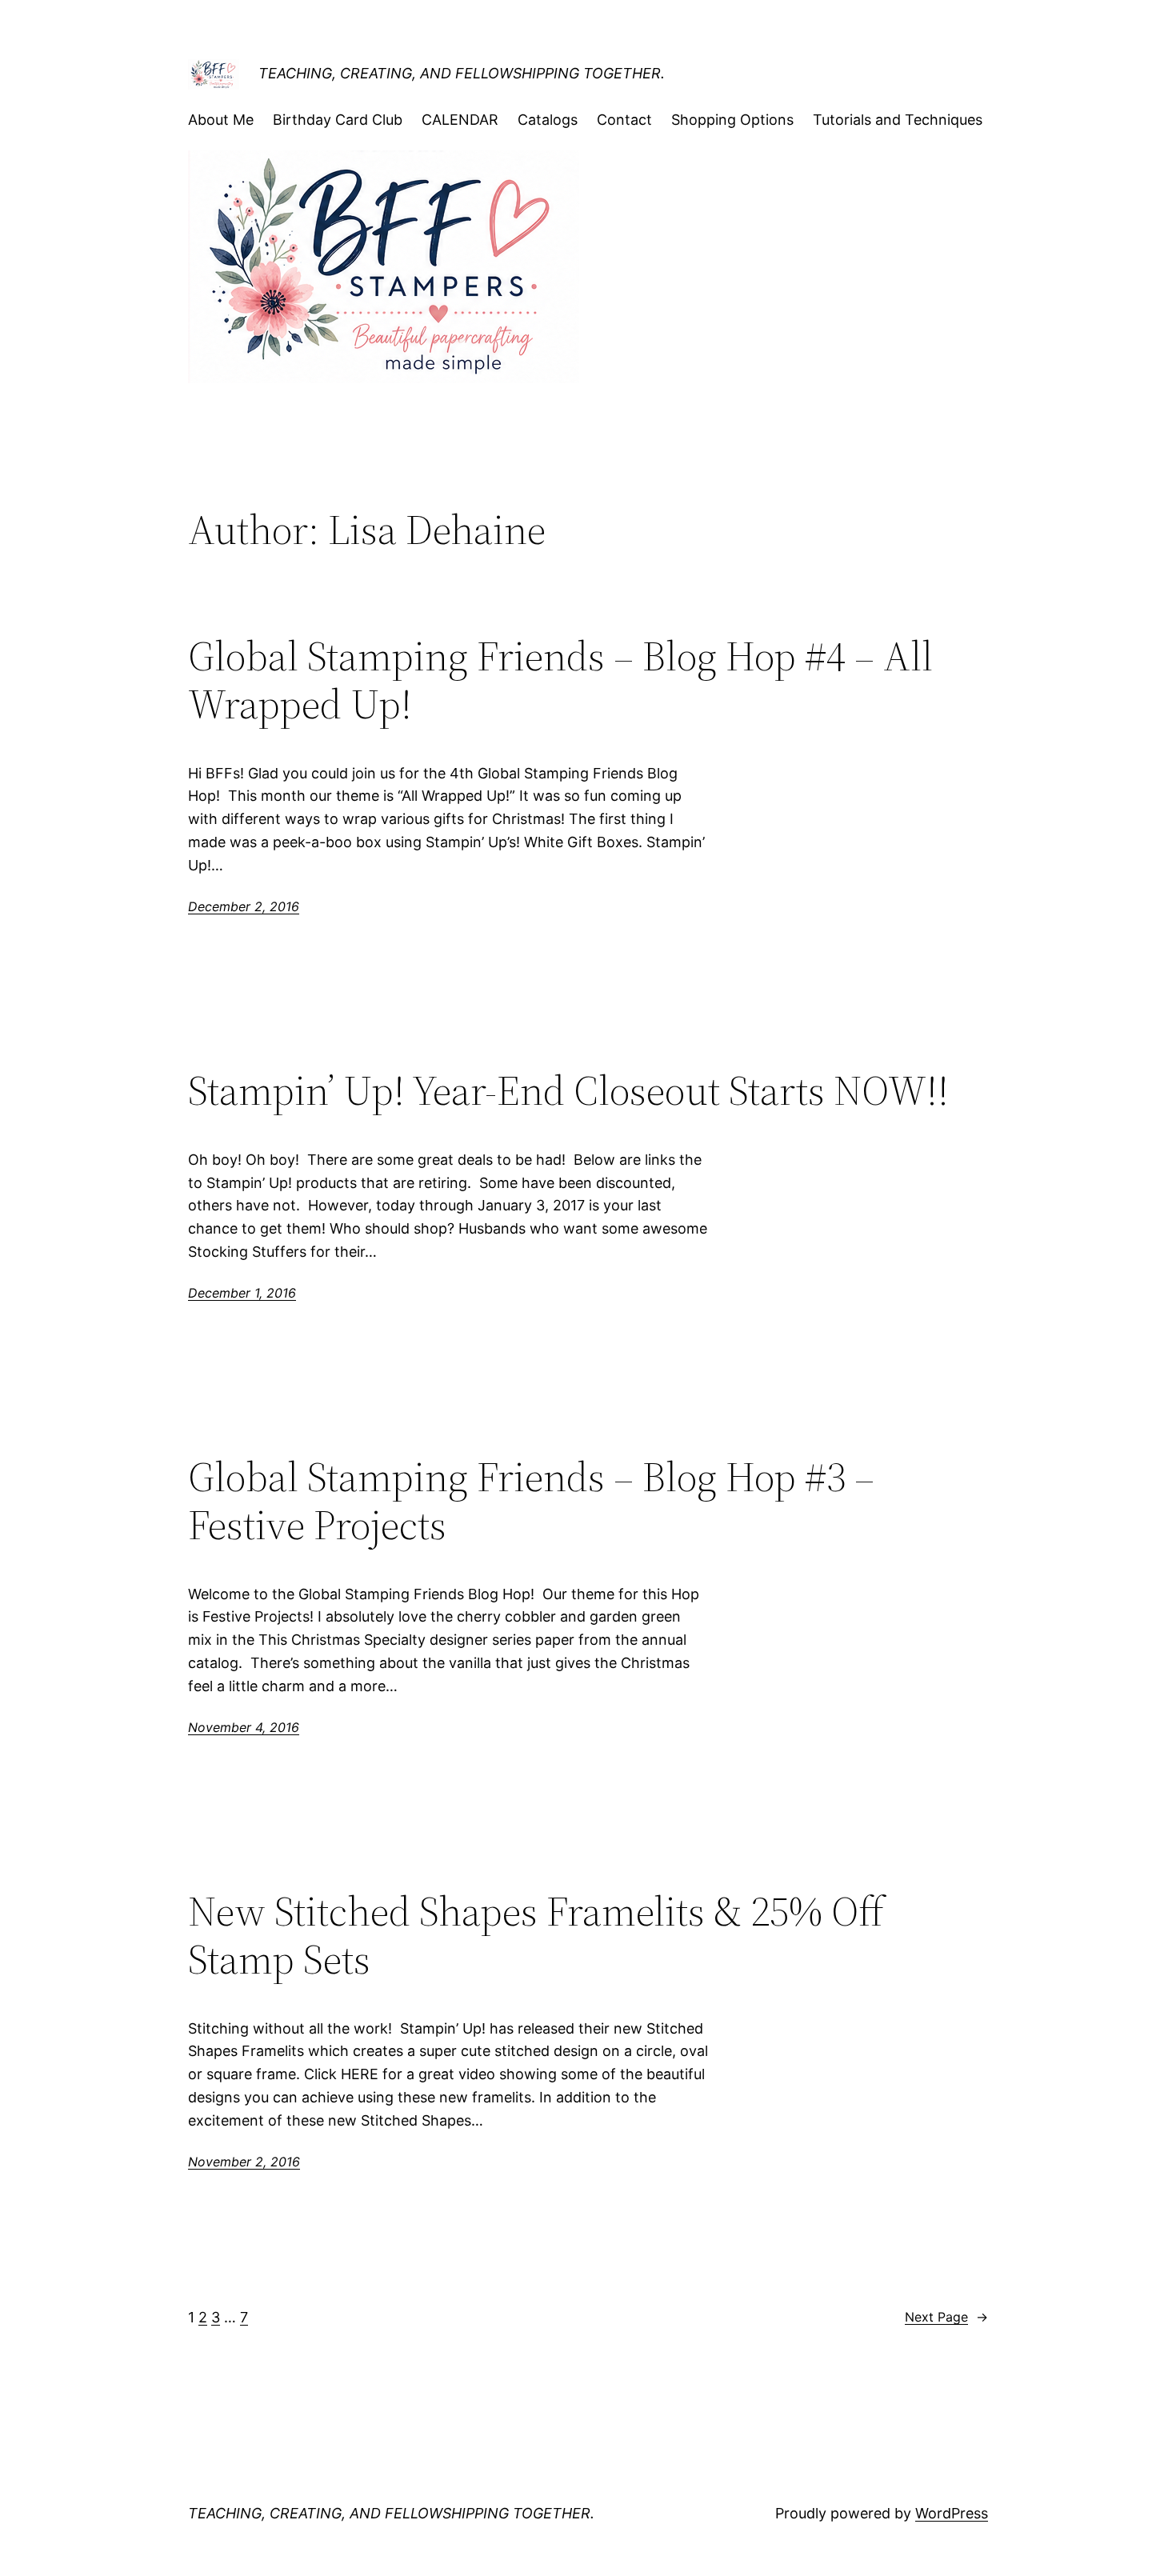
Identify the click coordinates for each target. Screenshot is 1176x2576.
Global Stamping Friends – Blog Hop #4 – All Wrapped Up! (560, 680)
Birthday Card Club (338, 120)
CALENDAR (460, 120)
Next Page (946, 2317)
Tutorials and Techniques (898, 120)
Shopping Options (732, 120)
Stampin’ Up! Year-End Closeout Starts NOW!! (568, 1090)
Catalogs (548, 120)
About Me (221, 120)
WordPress (952, 2513)
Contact (624, 120)
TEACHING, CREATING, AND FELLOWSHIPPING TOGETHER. (462, 73)
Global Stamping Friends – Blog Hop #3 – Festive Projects (531, 1501)
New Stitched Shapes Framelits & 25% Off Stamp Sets (536, 1935)
